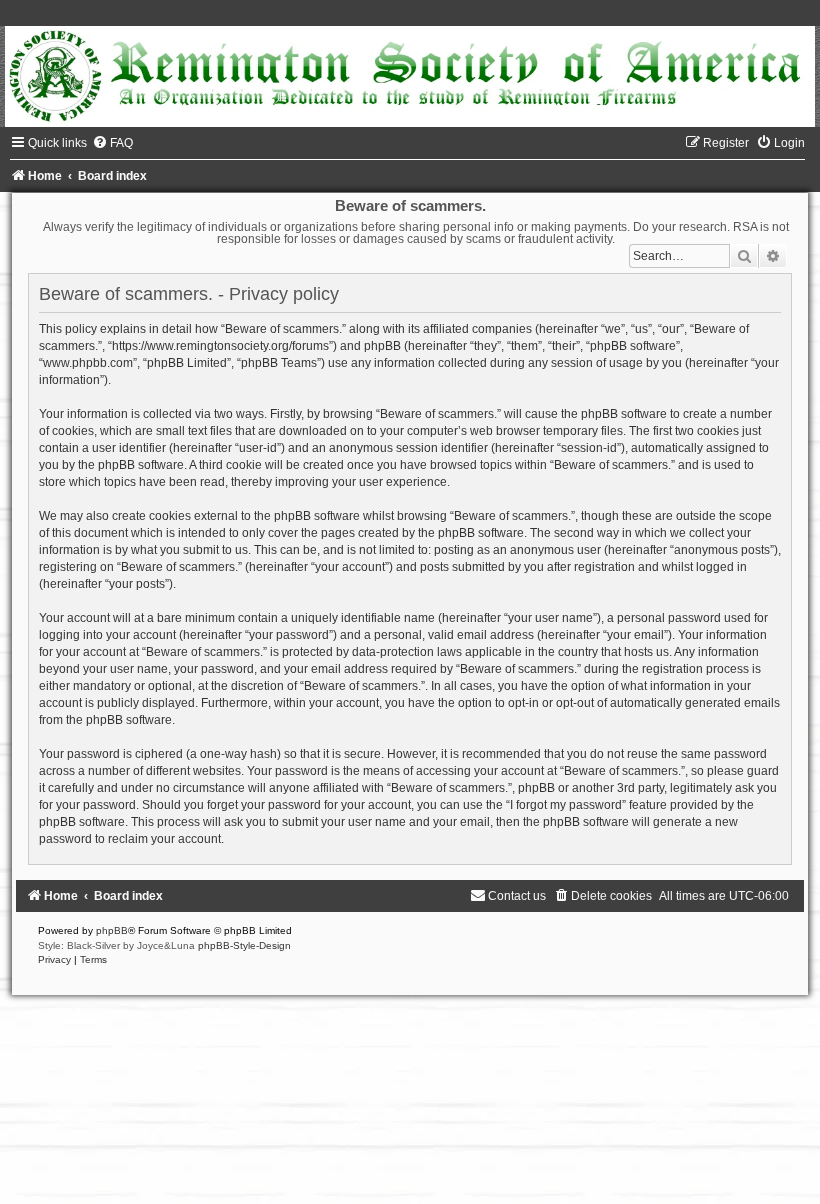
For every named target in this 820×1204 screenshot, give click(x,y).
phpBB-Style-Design (244, 945)
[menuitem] (112, 143)
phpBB (112, 930)
